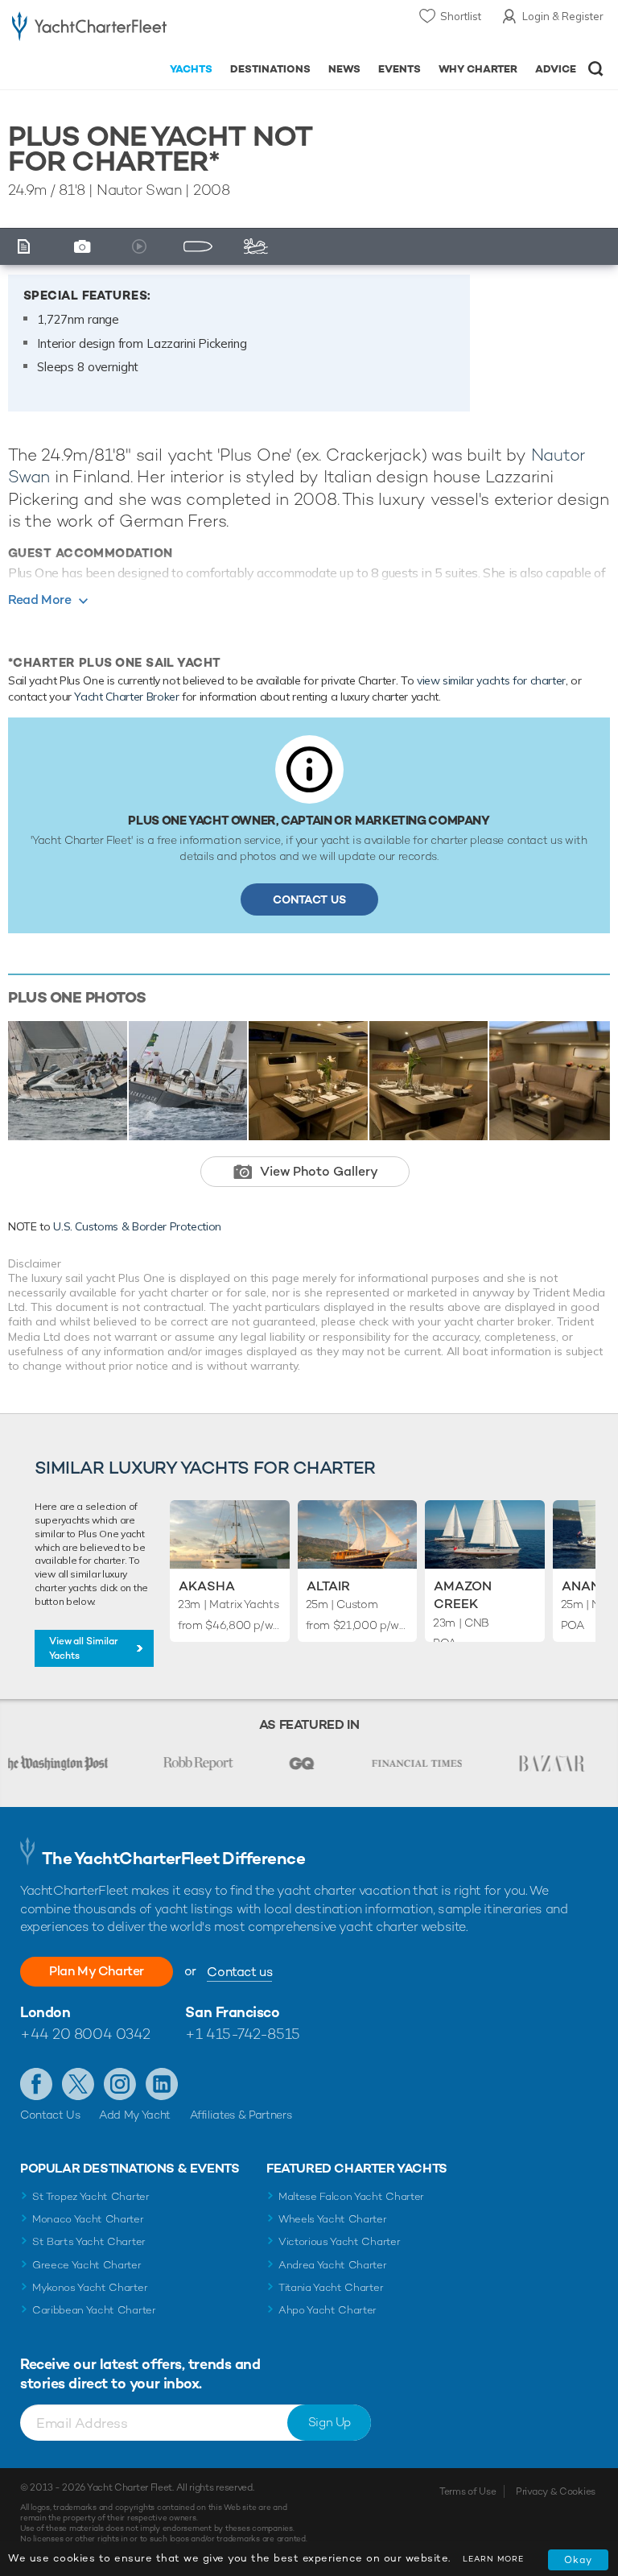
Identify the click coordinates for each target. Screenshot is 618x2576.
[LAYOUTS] (201, 247)
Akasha (207, 1586)
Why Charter (478, 69)
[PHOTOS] (86, 247)
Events (400, 69)
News (344, 69)
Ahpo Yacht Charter (328, 2310)
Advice (556, 69)
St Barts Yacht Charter (89, 2241)
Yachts (191, 69)
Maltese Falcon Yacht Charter (351, 2196)
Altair (328, 1586)
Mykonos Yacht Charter (90, 2287)
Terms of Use (468, 2491)
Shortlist (461, 16)
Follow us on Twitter (78, 2084)
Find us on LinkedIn (162, 2084)
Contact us (239, 1972)
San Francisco (232, 2012)
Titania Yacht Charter (331, 2287)
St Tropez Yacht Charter (91, 2196)
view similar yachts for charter (491, 680)
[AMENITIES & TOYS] (259, 247)
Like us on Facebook (36, 2084)
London (45, 2012)
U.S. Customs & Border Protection (137, 1226)
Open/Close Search (596, 69)
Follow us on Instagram (120, 2084)
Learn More (493, 2559)
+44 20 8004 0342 (85, 2034)
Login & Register (563, 16)
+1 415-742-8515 (242, 2034)
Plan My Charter (97, 1971)
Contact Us (309, 899)
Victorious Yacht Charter (339, 2241)
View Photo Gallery (319, 1171)
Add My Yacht (135, 2115)
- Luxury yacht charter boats (89, 29)
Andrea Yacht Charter (333, 2265)
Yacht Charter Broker (126, 697)
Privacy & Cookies (556, 2491)
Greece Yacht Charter (87, 2265)
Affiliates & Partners (241, 2115)
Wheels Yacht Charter (333, 2219)
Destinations (270, 69)
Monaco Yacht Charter (88, 2219)
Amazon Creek (463, 1595)
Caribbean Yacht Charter (94, 2310)
